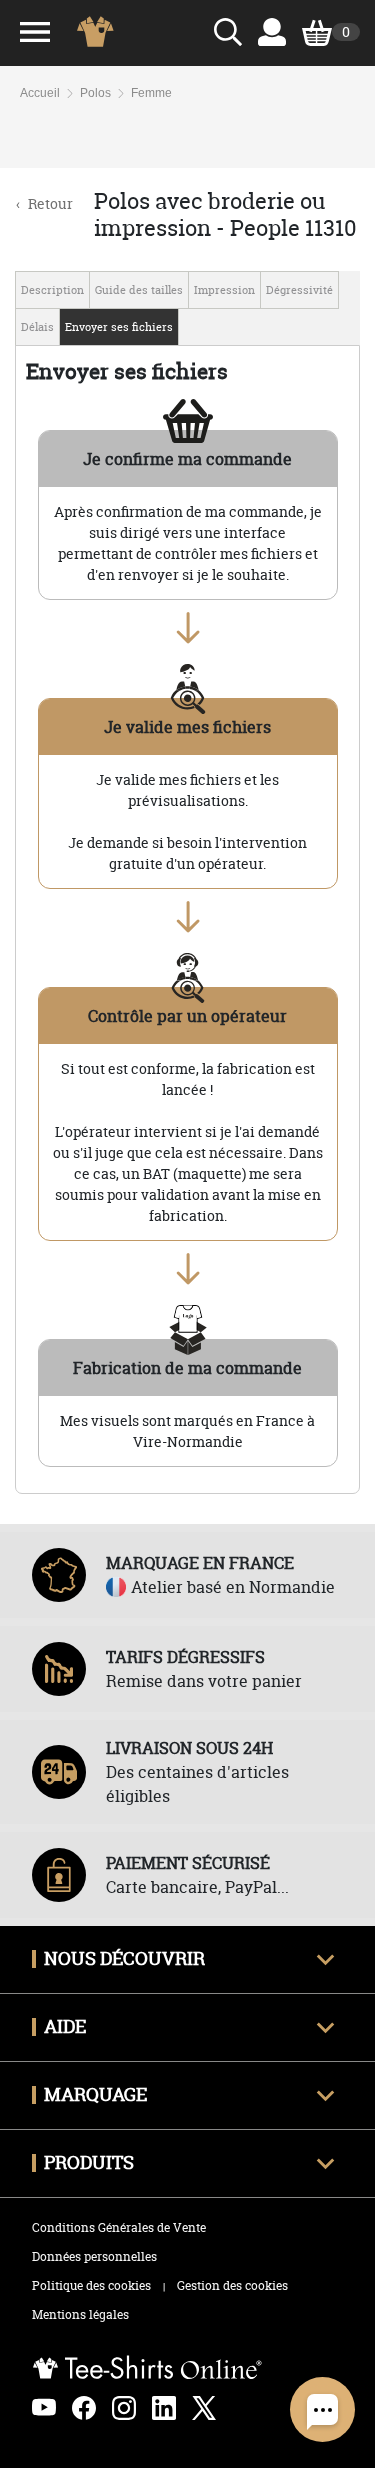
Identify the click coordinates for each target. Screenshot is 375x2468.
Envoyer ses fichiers (119, 327)
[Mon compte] (272, 32)
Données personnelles (94, 2256)
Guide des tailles (139, 290)
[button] (322, 2409)
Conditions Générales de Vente (119, 2227)
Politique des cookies (91, 2285)
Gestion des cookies (232, 2285)
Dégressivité (299, 290)
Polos (95, 93)
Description (52, 290)
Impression (224, 290)
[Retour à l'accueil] (102, 31)
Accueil (40, 93)
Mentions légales (80, 2314)
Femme (151, 93)
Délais (37, 327)
